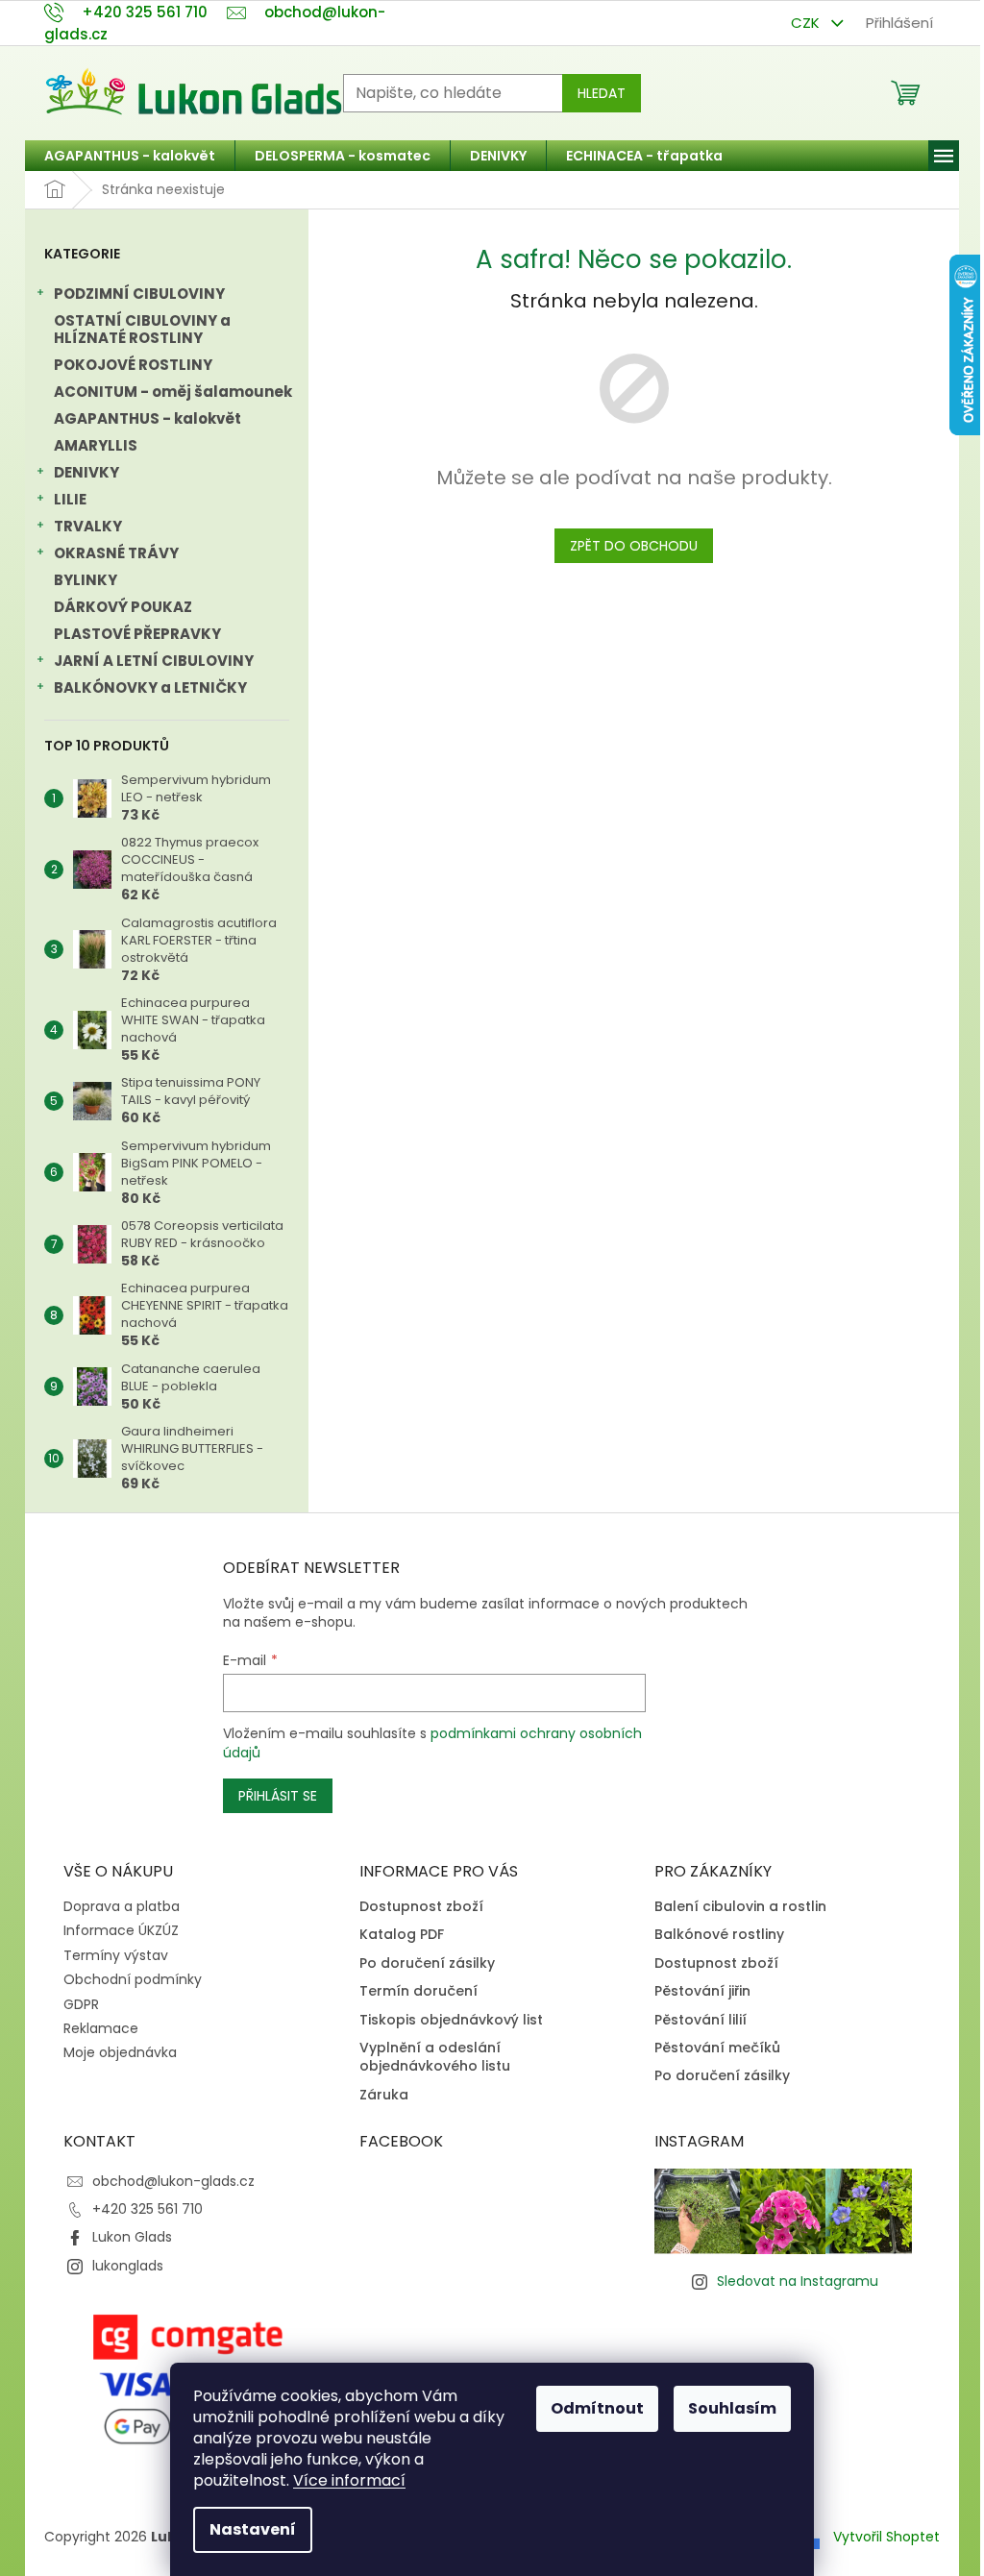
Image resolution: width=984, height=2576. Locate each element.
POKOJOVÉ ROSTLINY (133, 365)
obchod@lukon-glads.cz (173, 2181)
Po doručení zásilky (427, 1963)
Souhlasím (732, 2408)
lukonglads (128, 2266)
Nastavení (253, 2529)
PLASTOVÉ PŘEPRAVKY (137, 634)
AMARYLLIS (96, 445)
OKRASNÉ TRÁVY (116, 553)
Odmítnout (597, 2408)
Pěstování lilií (701, 2020)
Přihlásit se (278, 1796)
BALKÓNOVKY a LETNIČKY (150, 687)
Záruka (384, 2095)
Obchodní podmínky (133, 1979)
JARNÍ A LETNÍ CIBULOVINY (154, 661)
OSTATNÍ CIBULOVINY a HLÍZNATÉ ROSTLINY (142, 329)
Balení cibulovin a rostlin (740, 1907)
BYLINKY (86, 580)
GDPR (81, 2004)
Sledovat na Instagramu (798, 2281)
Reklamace (101, 2028)
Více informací (349, 2480)
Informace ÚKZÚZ (121, 1930)
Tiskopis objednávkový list (451, 2020)
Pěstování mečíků (717, 2048)
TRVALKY (88, 526)
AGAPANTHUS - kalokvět (148, 418)
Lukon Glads (132, 2237)
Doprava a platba (122, 1906)
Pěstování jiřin (702, 1991)
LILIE (70, 499)
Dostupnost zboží (421, 1907)
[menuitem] (130, 156)
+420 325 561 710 (148, 2209)
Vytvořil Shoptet (886, 2537)
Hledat (602, 93)
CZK (807, 23)
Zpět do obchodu (634, 546)
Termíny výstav (116, 1955)
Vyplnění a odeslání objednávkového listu (435, 2057)
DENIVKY (86, 472)
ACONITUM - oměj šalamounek (173, 392)
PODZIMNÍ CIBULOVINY (139, 294)
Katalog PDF (402, 1935)
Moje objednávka (120, 2052)
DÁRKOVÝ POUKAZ (123, 607)
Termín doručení (418, 1991)
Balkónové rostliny (719, 1935)
